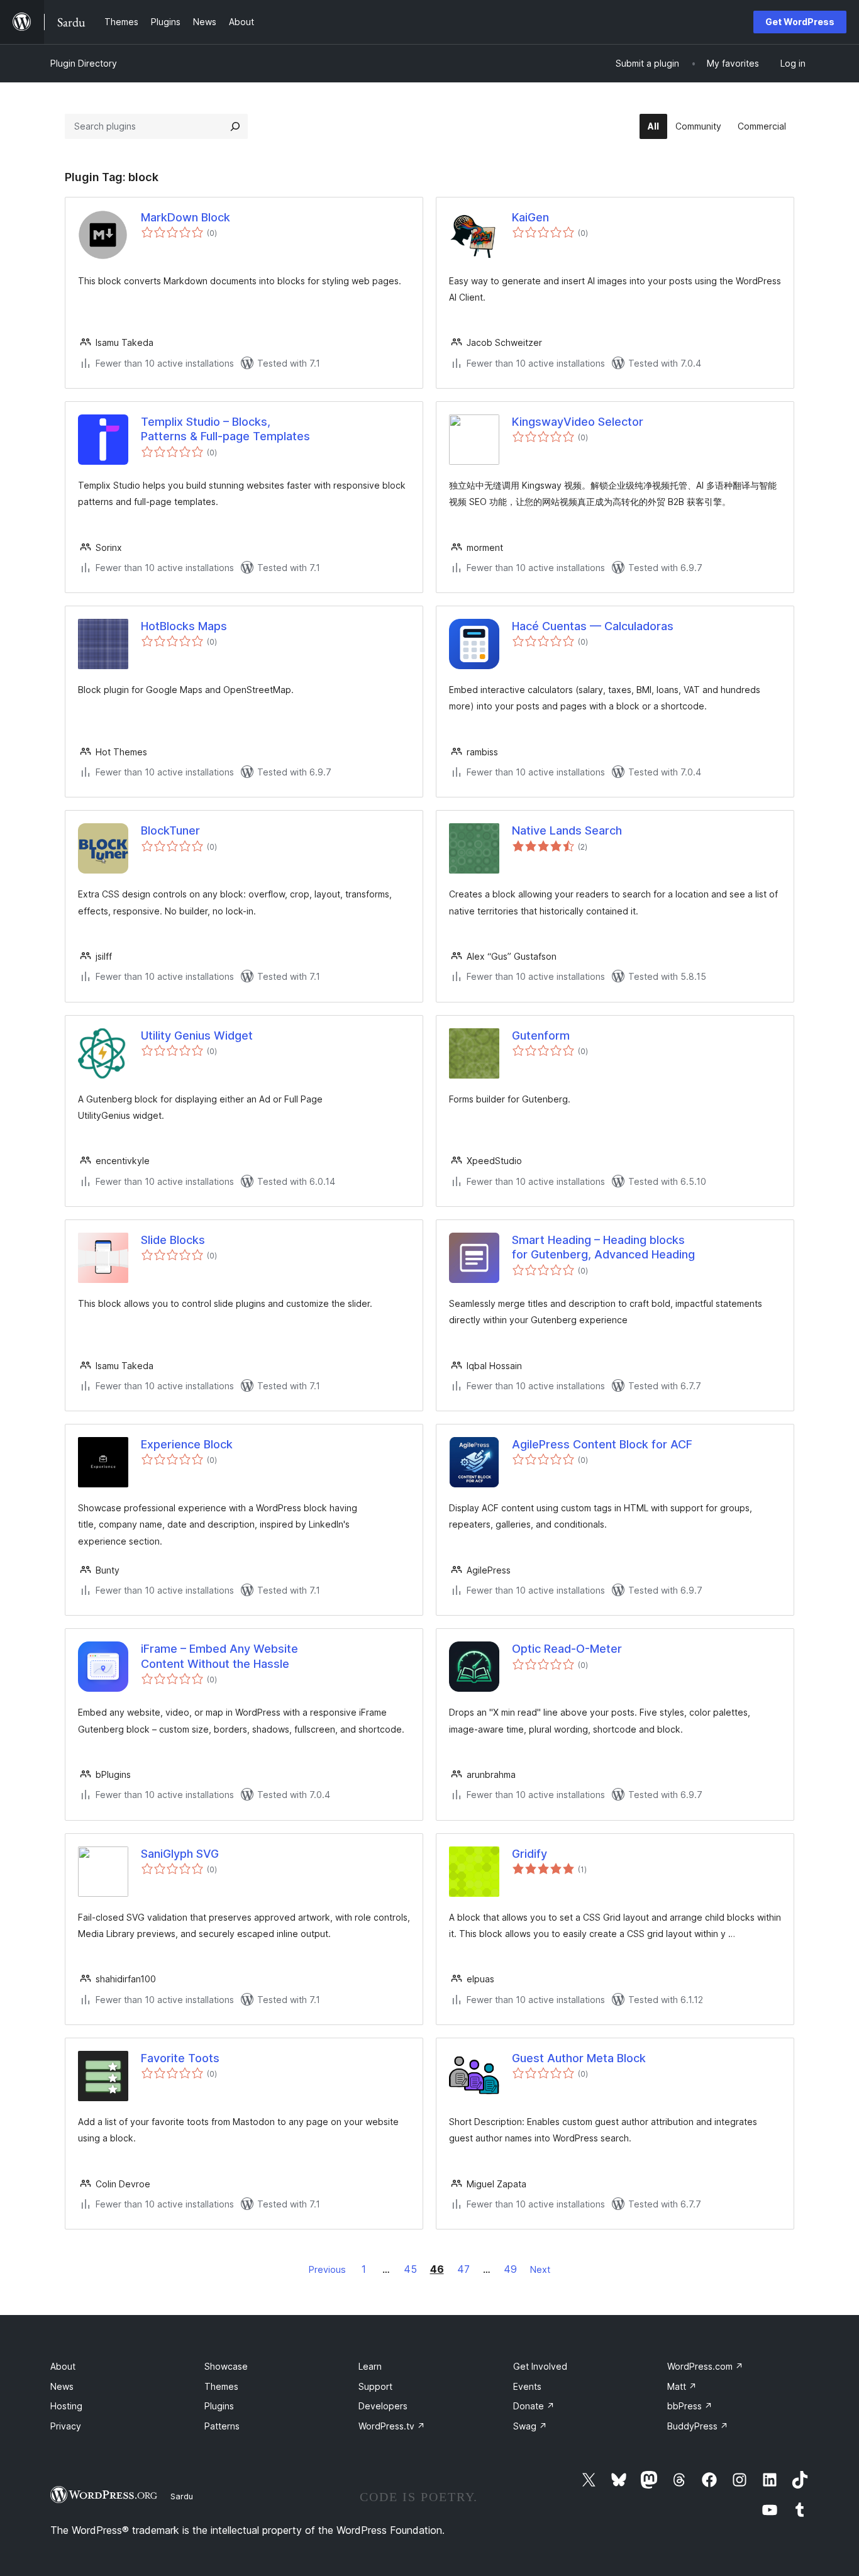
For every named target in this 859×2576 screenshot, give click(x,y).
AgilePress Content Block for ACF (602, 1444)
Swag (530, 2426)
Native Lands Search (567, 830)
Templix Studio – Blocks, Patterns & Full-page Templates (225, 429)
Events (527, 2386)
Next (540, 2269)
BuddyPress (698, 2426)
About (63, 2366)
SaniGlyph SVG (180, 1854)
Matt (682, 2386)
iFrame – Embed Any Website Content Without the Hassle (219, 1656)
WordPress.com (705, 2366)
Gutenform (541, 1035)
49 (510, 2269)
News (62, 2386)
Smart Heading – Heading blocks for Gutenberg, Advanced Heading (603, 1247)
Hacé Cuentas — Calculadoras (593, 626)
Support (375, 2386)
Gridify (529, 1854)
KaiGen (530, 217)
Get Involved (540, 2366)
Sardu (182, 2496)
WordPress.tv (392, 2426)
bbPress (690, 2406)
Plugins (219, 2406)
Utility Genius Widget (197, 1035)
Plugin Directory (84, 63)
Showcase (226, 2366)
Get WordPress (800, 22)
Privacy (66, 2426)
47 (463, 2269)
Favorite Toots (180, 2058)
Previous (327, 2269)
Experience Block (187, 1444)
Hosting (66, 2406)
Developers (383, 2406)
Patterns (222, 2426)
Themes (221, 2386)
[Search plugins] (235, 126)
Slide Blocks (173, 1240)
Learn (370, 2366)
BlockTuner (170, 830)
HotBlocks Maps (184, 626)
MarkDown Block (186, 217)
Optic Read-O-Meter (567, 1649)
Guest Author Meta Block (579, 2058)
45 (410, 2269)
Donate (534, 2406)
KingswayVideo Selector (578, 422)
